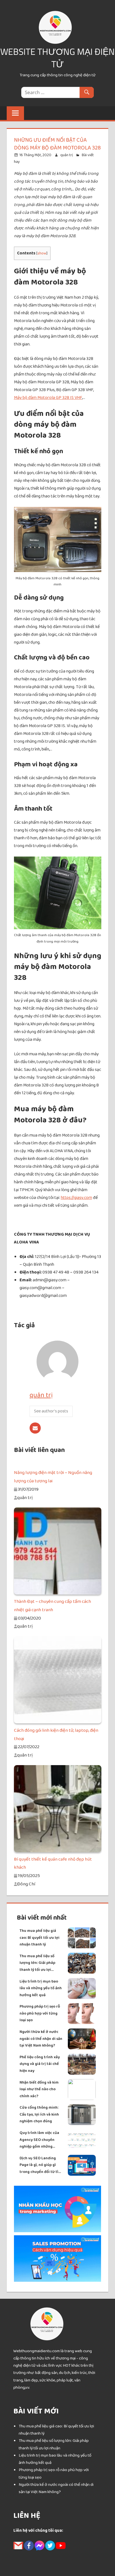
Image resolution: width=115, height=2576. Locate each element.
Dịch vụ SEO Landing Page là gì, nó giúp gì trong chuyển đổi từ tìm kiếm (41, 2165)
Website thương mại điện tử (57, 58)
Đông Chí (26, 1884)
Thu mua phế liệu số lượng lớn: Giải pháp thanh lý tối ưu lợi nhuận (37, 1963)
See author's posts (51, 1411)
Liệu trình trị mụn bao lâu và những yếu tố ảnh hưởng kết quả (41, 1988)
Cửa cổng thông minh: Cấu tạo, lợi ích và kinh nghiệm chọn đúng (39, 2114)
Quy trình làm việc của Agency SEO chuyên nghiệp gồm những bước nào (39, 2140)
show (42, 253)
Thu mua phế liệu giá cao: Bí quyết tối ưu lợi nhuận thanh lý (39, 1938)
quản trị (67, 155)
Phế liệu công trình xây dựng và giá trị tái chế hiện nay (40, 2064)
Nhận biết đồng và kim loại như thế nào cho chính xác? (39, 2089)
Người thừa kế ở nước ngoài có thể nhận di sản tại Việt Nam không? (41, 2039)
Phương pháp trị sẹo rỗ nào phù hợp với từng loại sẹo (40, 2013)
